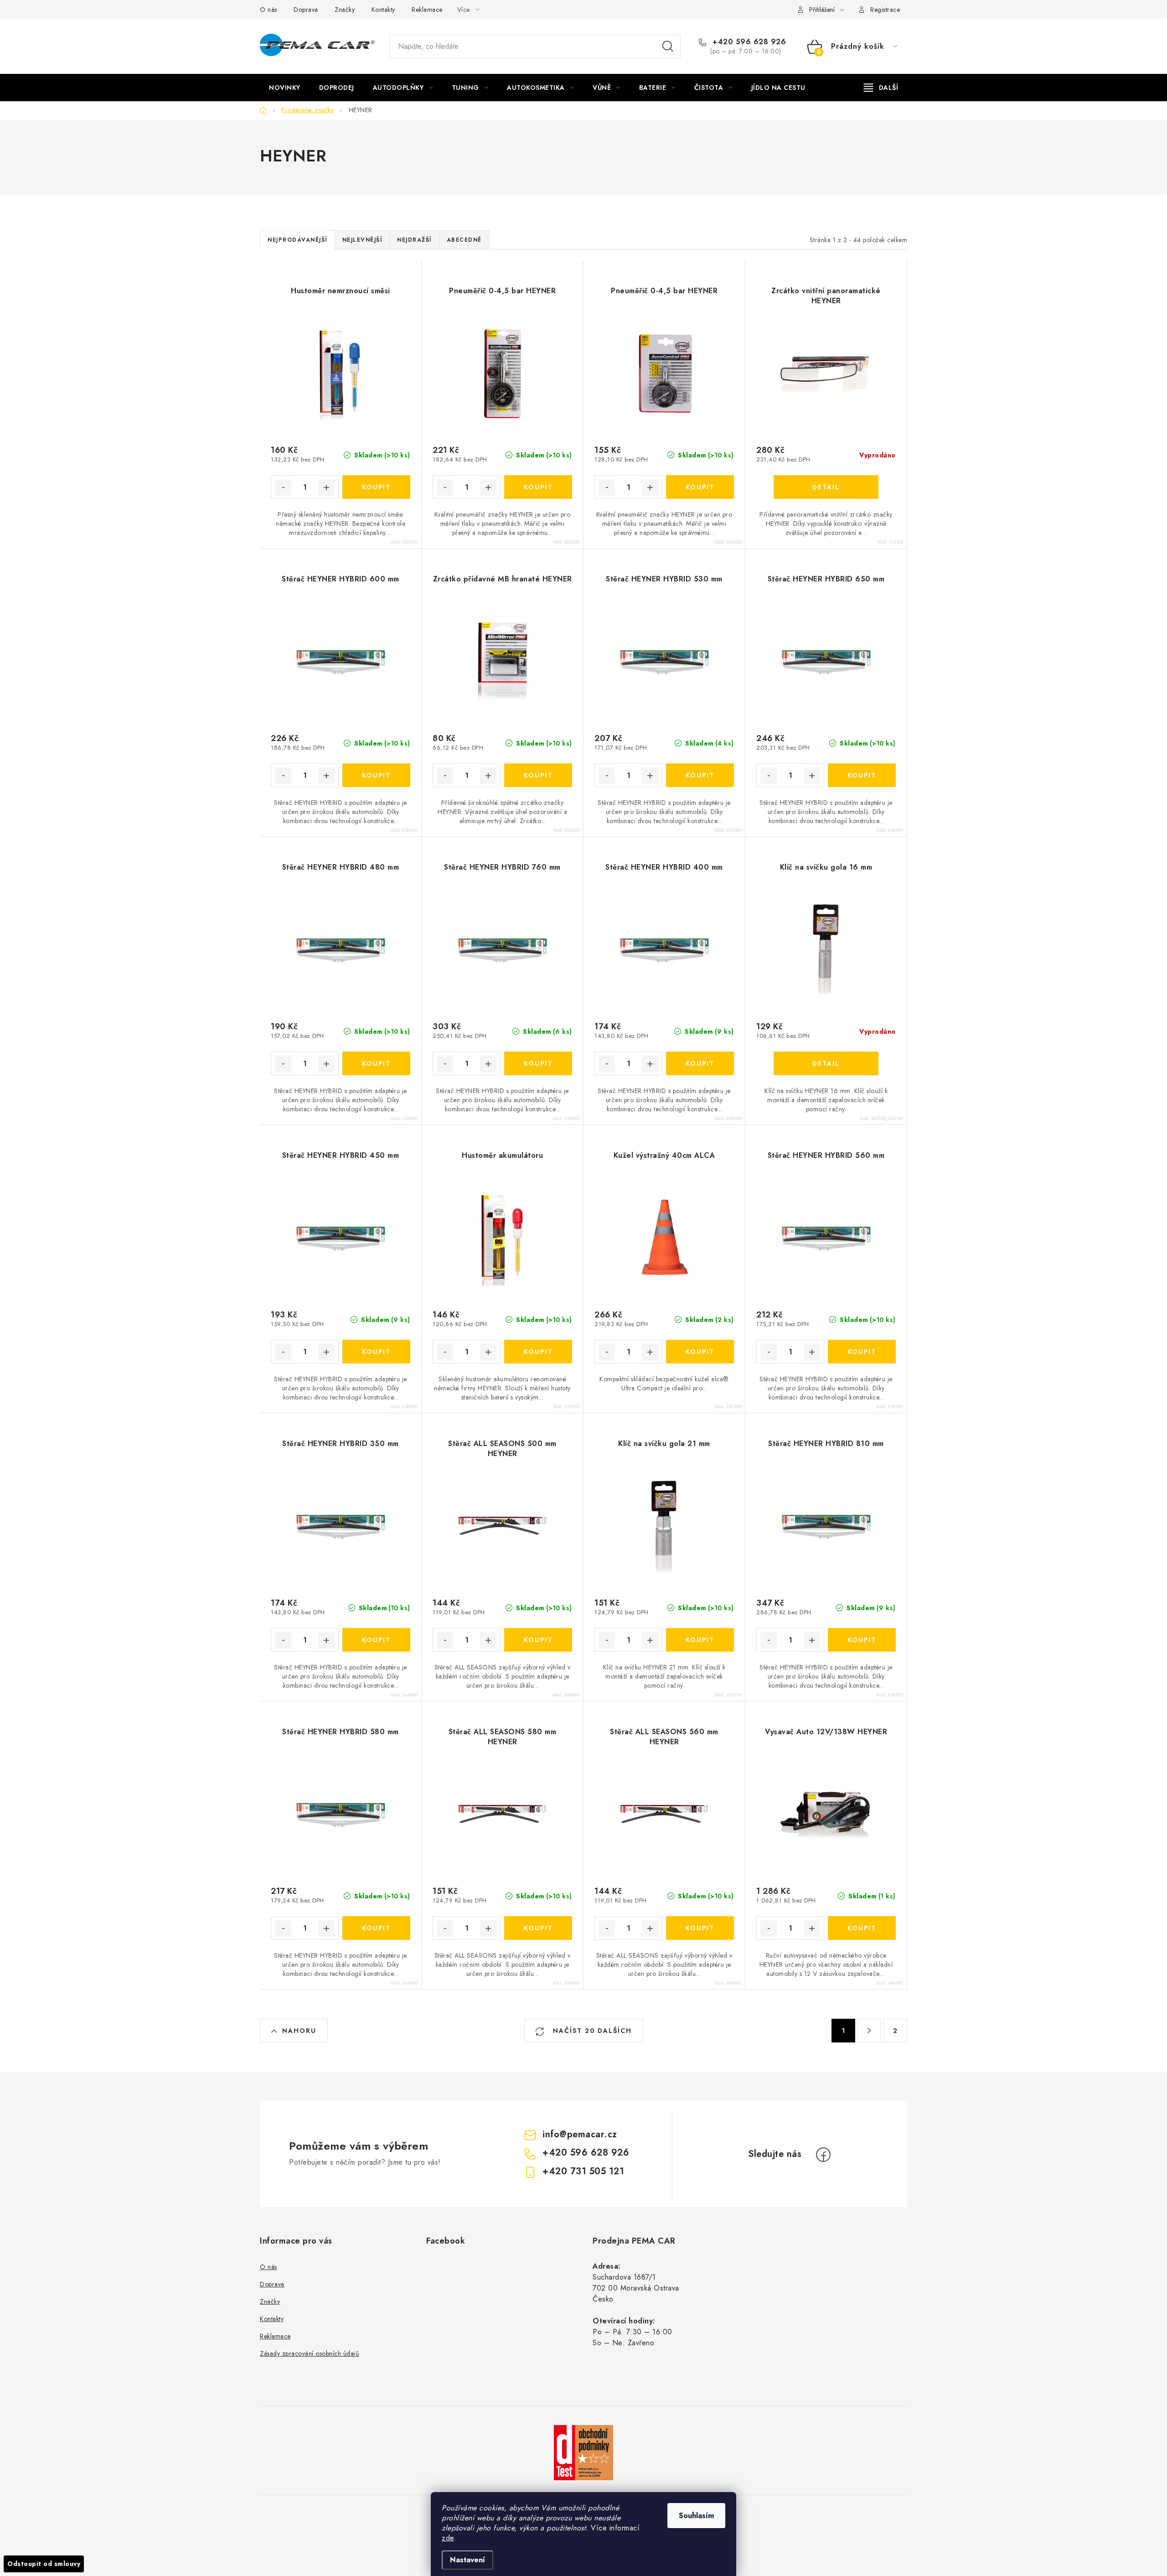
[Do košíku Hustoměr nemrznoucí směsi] (376, 487)
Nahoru (299, 2031)
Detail (826, 487)
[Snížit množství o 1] (283, 487)
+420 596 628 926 (748, 42)
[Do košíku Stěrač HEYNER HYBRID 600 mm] (376, 775)
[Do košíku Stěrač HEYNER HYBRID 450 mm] (376, 1352)
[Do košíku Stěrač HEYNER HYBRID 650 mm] (862, 775)
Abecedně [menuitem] (464, 240)
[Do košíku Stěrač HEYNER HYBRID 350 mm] (376, 1640)
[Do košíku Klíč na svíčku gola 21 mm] (700, 1640)
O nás (269, 10)
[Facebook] (823, 2155)
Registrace (885, 10)
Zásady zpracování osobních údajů (309, 2353)
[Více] (881, 88)
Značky (345, 10)
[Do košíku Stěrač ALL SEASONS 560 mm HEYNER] (700, 1928)
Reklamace (427, 10)
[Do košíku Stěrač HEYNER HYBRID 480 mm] (376, 1063)
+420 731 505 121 (583, 2171)
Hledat (668, 47)
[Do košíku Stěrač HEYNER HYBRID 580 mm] (376, 1928)
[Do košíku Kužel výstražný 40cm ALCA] (700, 1352)
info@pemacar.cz (580, 2134)
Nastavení (467, 2560)
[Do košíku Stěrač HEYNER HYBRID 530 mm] (700, 775)
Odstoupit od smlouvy (44, 2564)
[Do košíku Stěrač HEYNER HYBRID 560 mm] (862, 1352)
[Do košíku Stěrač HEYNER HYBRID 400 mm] (700, 1063)
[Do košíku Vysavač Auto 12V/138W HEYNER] (862, 1928)
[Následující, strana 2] (869, 2031)
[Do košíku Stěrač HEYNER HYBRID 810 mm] (862, 1640)
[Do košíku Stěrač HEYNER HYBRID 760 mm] (538, 1063)
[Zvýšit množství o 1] (326, 487)
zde (448, 2538)
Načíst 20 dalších (591, 2031)
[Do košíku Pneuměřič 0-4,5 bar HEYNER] (538, 487)
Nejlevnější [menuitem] (362, 240)
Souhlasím (696, 2516)
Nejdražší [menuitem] (414, 240)
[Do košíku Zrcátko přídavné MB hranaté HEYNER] (538, 775)
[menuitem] (285, 88)
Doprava (306, 10)
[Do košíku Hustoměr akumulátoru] (538, 1352)
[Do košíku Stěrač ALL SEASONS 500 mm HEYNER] (538, 1640)
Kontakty (383, 10)
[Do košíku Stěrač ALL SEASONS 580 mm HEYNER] (538, 1928)
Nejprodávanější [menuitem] (297, 240)
